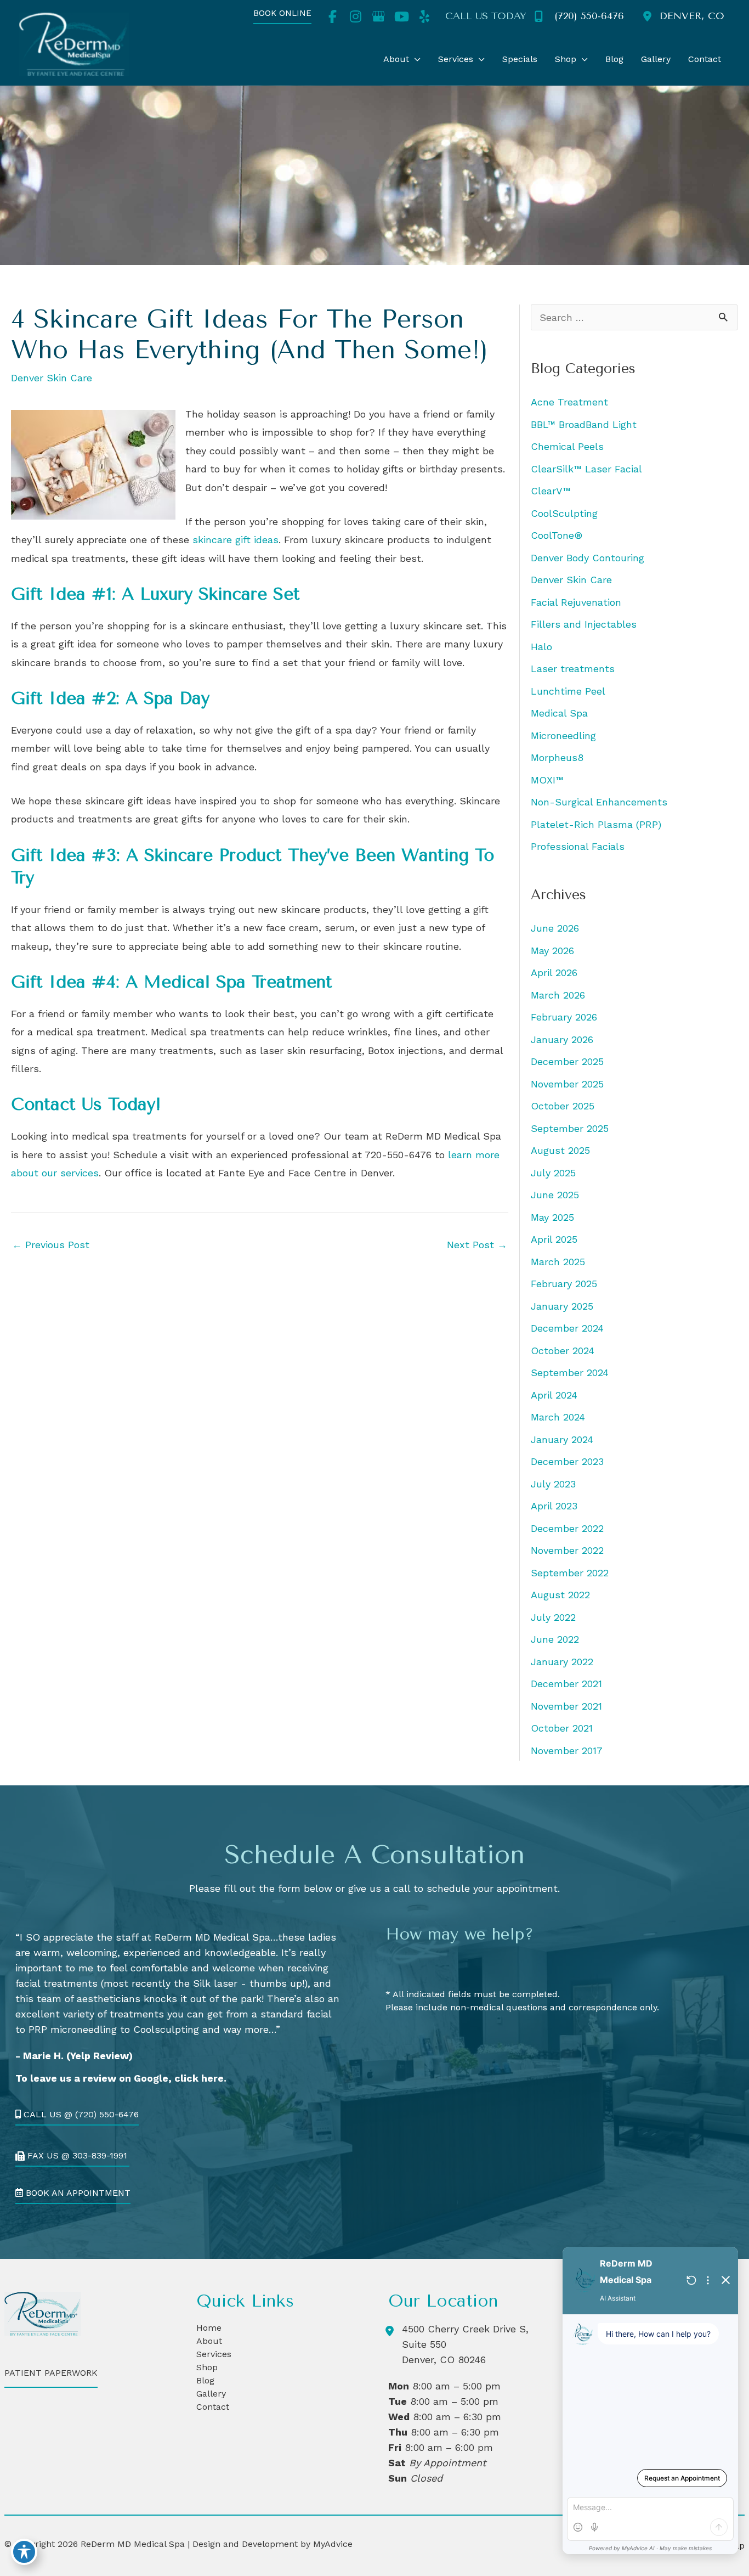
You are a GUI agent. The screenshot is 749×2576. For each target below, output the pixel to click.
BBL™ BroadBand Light (584, 424)
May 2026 (552, 951)
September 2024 (570, 1372)
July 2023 (553, 1484)
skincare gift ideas (236, 540)
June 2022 (555, 1639)
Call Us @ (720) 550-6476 (80, 2115)
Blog (205, 2380)
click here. (200, 2078)
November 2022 (567, 1550)
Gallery (211, 2394)
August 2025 (560, 1150)
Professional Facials (578, 846)
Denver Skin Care (52, 378)
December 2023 (567, 1461)
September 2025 (570, 1128)
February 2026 (564, 1017)
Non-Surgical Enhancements (599, 802)
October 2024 (563, 1351)
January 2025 (562, 1306)
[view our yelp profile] (424, 16)
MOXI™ (547, 780)
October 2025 (563, 1106)
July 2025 (553, 1173)
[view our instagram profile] (355, 16)
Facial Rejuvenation (576, 602)
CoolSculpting (564, 513)
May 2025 (552, 1217)
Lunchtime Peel (568, 691)
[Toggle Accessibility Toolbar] (24, 2552)
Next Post (477, 1245)
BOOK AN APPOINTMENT (77, 2193)
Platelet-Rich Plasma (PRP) (596, 824)
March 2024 (558, 1417)
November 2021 (566, 1706)
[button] (282, 17)
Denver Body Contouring (588, 558)
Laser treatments (573, 669)
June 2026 (555, 928)
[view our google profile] (378, 16)
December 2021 (566, 1684)
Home (209, 2328)
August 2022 (560, 1595)
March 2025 (558, 1262)
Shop (207, 2367)
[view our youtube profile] (401, 16)
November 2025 (567, 1084)
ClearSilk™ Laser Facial (586, 469)
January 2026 (562, 1039)
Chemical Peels (567, 446)
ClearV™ (551, 491)
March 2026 (558, 995)
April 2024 (554, 1395)
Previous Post (51, 1245)
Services (214, 2354)
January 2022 (562, 1662)
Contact (213, 2407)
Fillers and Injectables (584, 624)
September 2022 (570, 1573)
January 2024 (562, 1439)
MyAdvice (331, 2544)
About (209, 2341)
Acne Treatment (569, 402)
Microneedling (563, 735)
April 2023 (554, 1506)
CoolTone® (557, 535)
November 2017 (567, 1751)
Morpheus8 (557, 757)
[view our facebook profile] (332, 16)
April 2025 (554, 1239)
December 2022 (567, 1528)
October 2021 (562, 1728)
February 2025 (564, 1284)
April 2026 (554, 973)
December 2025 (567, 1061)
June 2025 (555, 1195)
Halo (541, 647)
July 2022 (553, 1617)
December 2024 (567, 1328)
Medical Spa (559, 713)
